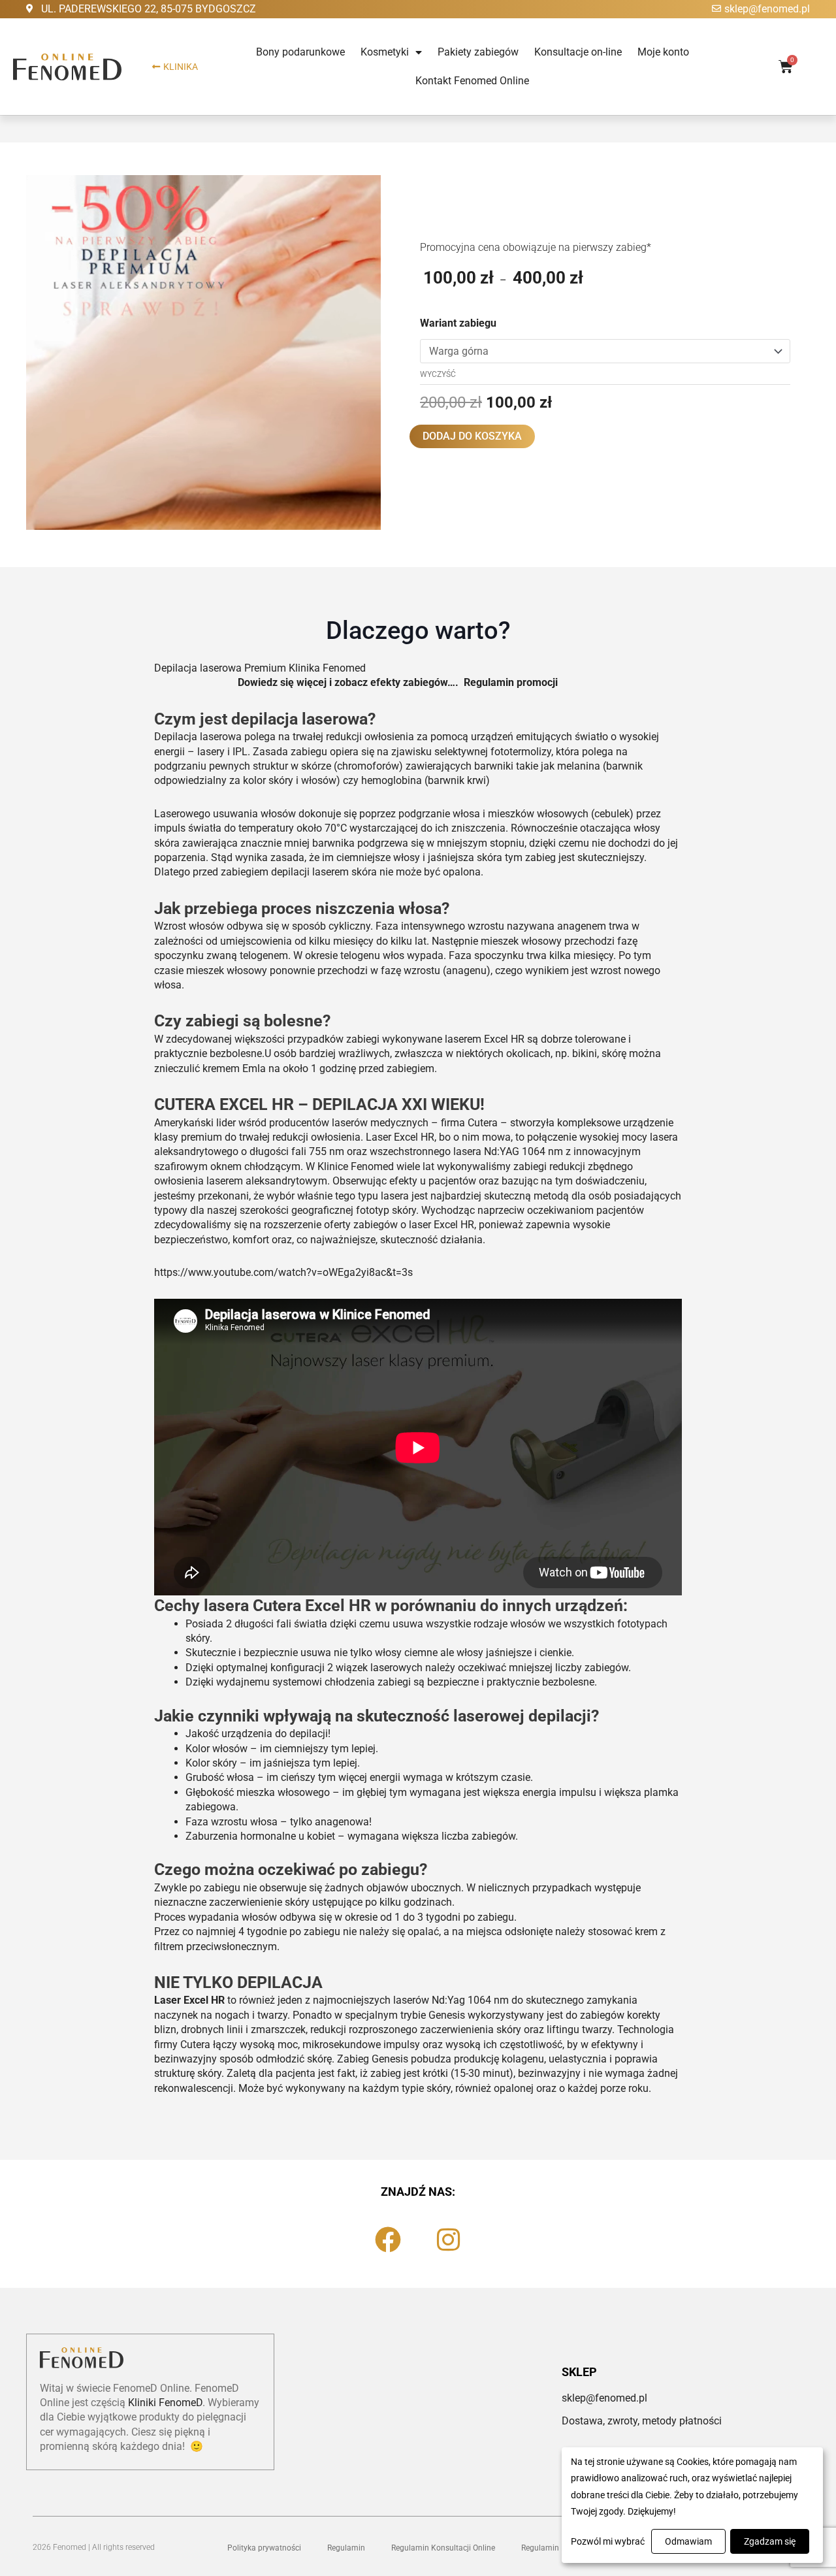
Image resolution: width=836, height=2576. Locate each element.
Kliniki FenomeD (165, 2403)
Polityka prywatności (264, 2548)
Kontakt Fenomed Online (472, 81)
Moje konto (663, 52)
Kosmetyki (385, 52)
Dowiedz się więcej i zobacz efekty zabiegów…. (351, 682)
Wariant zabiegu (458, 323)
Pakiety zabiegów (478, 52)
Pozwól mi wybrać (608, 2541)
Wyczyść (438, 374)
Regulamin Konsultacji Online (443, 2548)
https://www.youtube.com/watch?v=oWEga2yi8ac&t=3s (283, 1272)
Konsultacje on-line (578, 52)
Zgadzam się (770, 2541)
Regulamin (346, 2548)
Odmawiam (688, 2541)
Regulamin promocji (511, 682)
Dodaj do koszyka (472, 436)
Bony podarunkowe (300, 52)
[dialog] (692, 2505)
